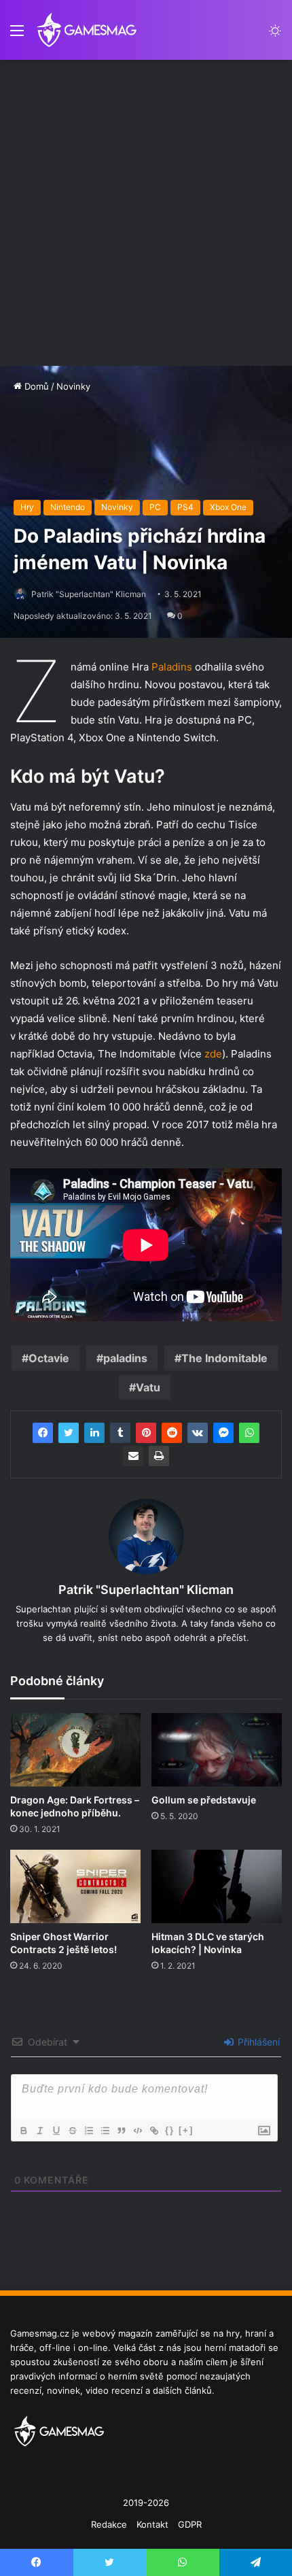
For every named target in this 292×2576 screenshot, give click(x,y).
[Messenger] (223, 1433)
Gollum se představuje (204, 1800)
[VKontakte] (198, 1433)
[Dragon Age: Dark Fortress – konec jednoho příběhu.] (75, 1750)
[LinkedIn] (94, 1433)
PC (155, 507)
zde (213, 1054)
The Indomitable (224, 1358)
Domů (35, 386)
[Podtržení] (56, 2131)
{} (170, 2130)
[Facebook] (43, 1433)
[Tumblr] (120, 1433)
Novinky (73, 386)
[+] (186, 2130)
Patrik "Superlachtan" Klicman (89, 594)
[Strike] (72, 2131)
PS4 (185, 507)
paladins (125, 1358)
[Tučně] (23, 2131)
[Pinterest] (146, 1433)
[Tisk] (159, 1456)
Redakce (109, 2524)
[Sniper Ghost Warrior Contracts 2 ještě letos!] (75, 1886)
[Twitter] (69, 1433)
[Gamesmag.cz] (87, 30)
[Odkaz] (153, 2131)
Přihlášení (257, 2042)
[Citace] (121, 2131)
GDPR (190, 2524)
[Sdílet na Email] (133, 1456)
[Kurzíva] (39, 2131)
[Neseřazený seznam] (105, 2131)
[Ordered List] (88, 2131)
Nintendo (68, 507)
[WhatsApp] (249, 1433)
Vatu (148, 1387)
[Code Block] (137, 2131)
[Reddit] (172, 1433)
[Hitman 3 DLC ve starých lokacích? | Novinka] (217, 1886)
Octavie (49, 1358)
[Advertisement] (146, 213)
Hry (27, 507)
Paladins (173, 667)
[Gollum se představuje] (217, 1750)
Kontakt (152, 2524)
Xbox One (228, 507)
